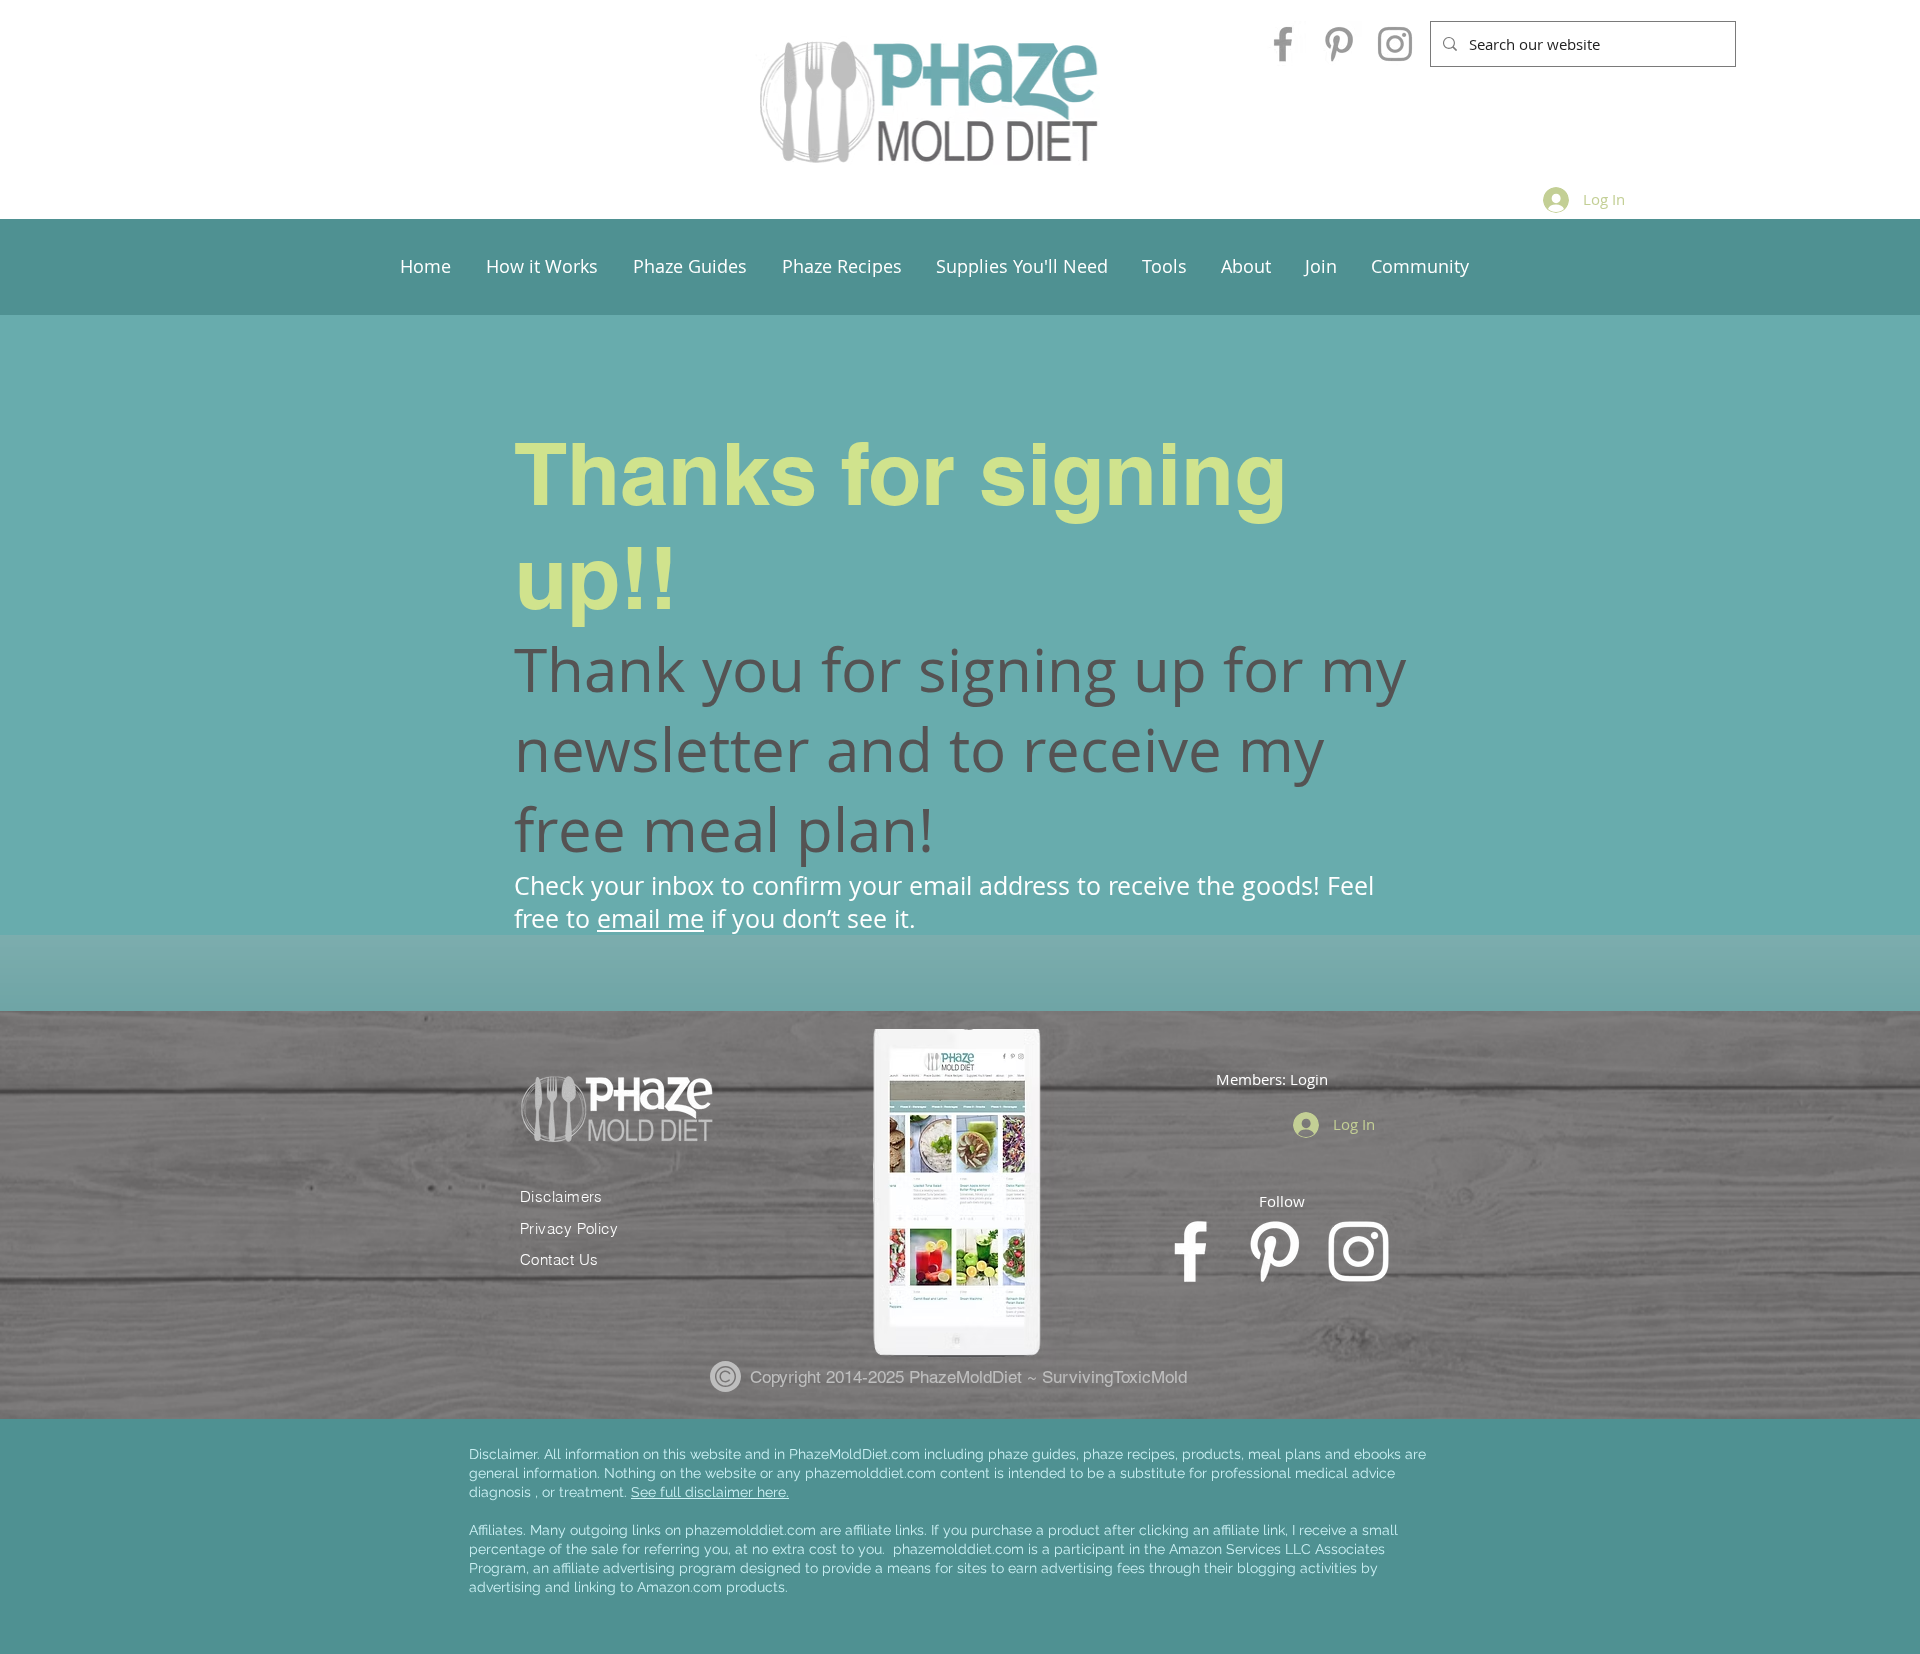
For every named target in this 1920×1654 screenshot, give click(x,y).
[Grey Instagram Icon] (1395, 44)
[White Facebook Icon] (1190, 1251)
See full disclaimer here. (710, 1492)
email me (650, 918)
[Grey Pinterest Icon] (1339, 44)
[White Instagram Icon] (1358, 1251)
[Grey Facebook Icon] (1283, 44)
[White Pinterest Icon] (1274, 1251)
